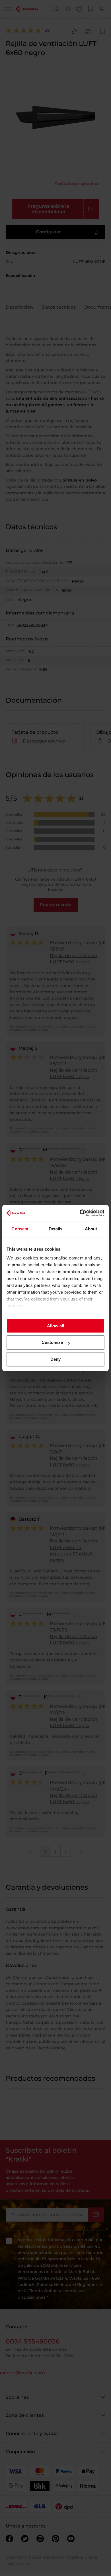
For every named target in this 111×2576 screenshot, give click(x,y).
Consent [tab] (20, 1229)
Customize (52, 1342)
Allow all (55, 1326)
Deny (55, 1359)
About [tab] (91, 1229)
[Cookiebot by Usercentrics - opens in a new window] (80, 1213)
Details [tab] (56, 1229)
